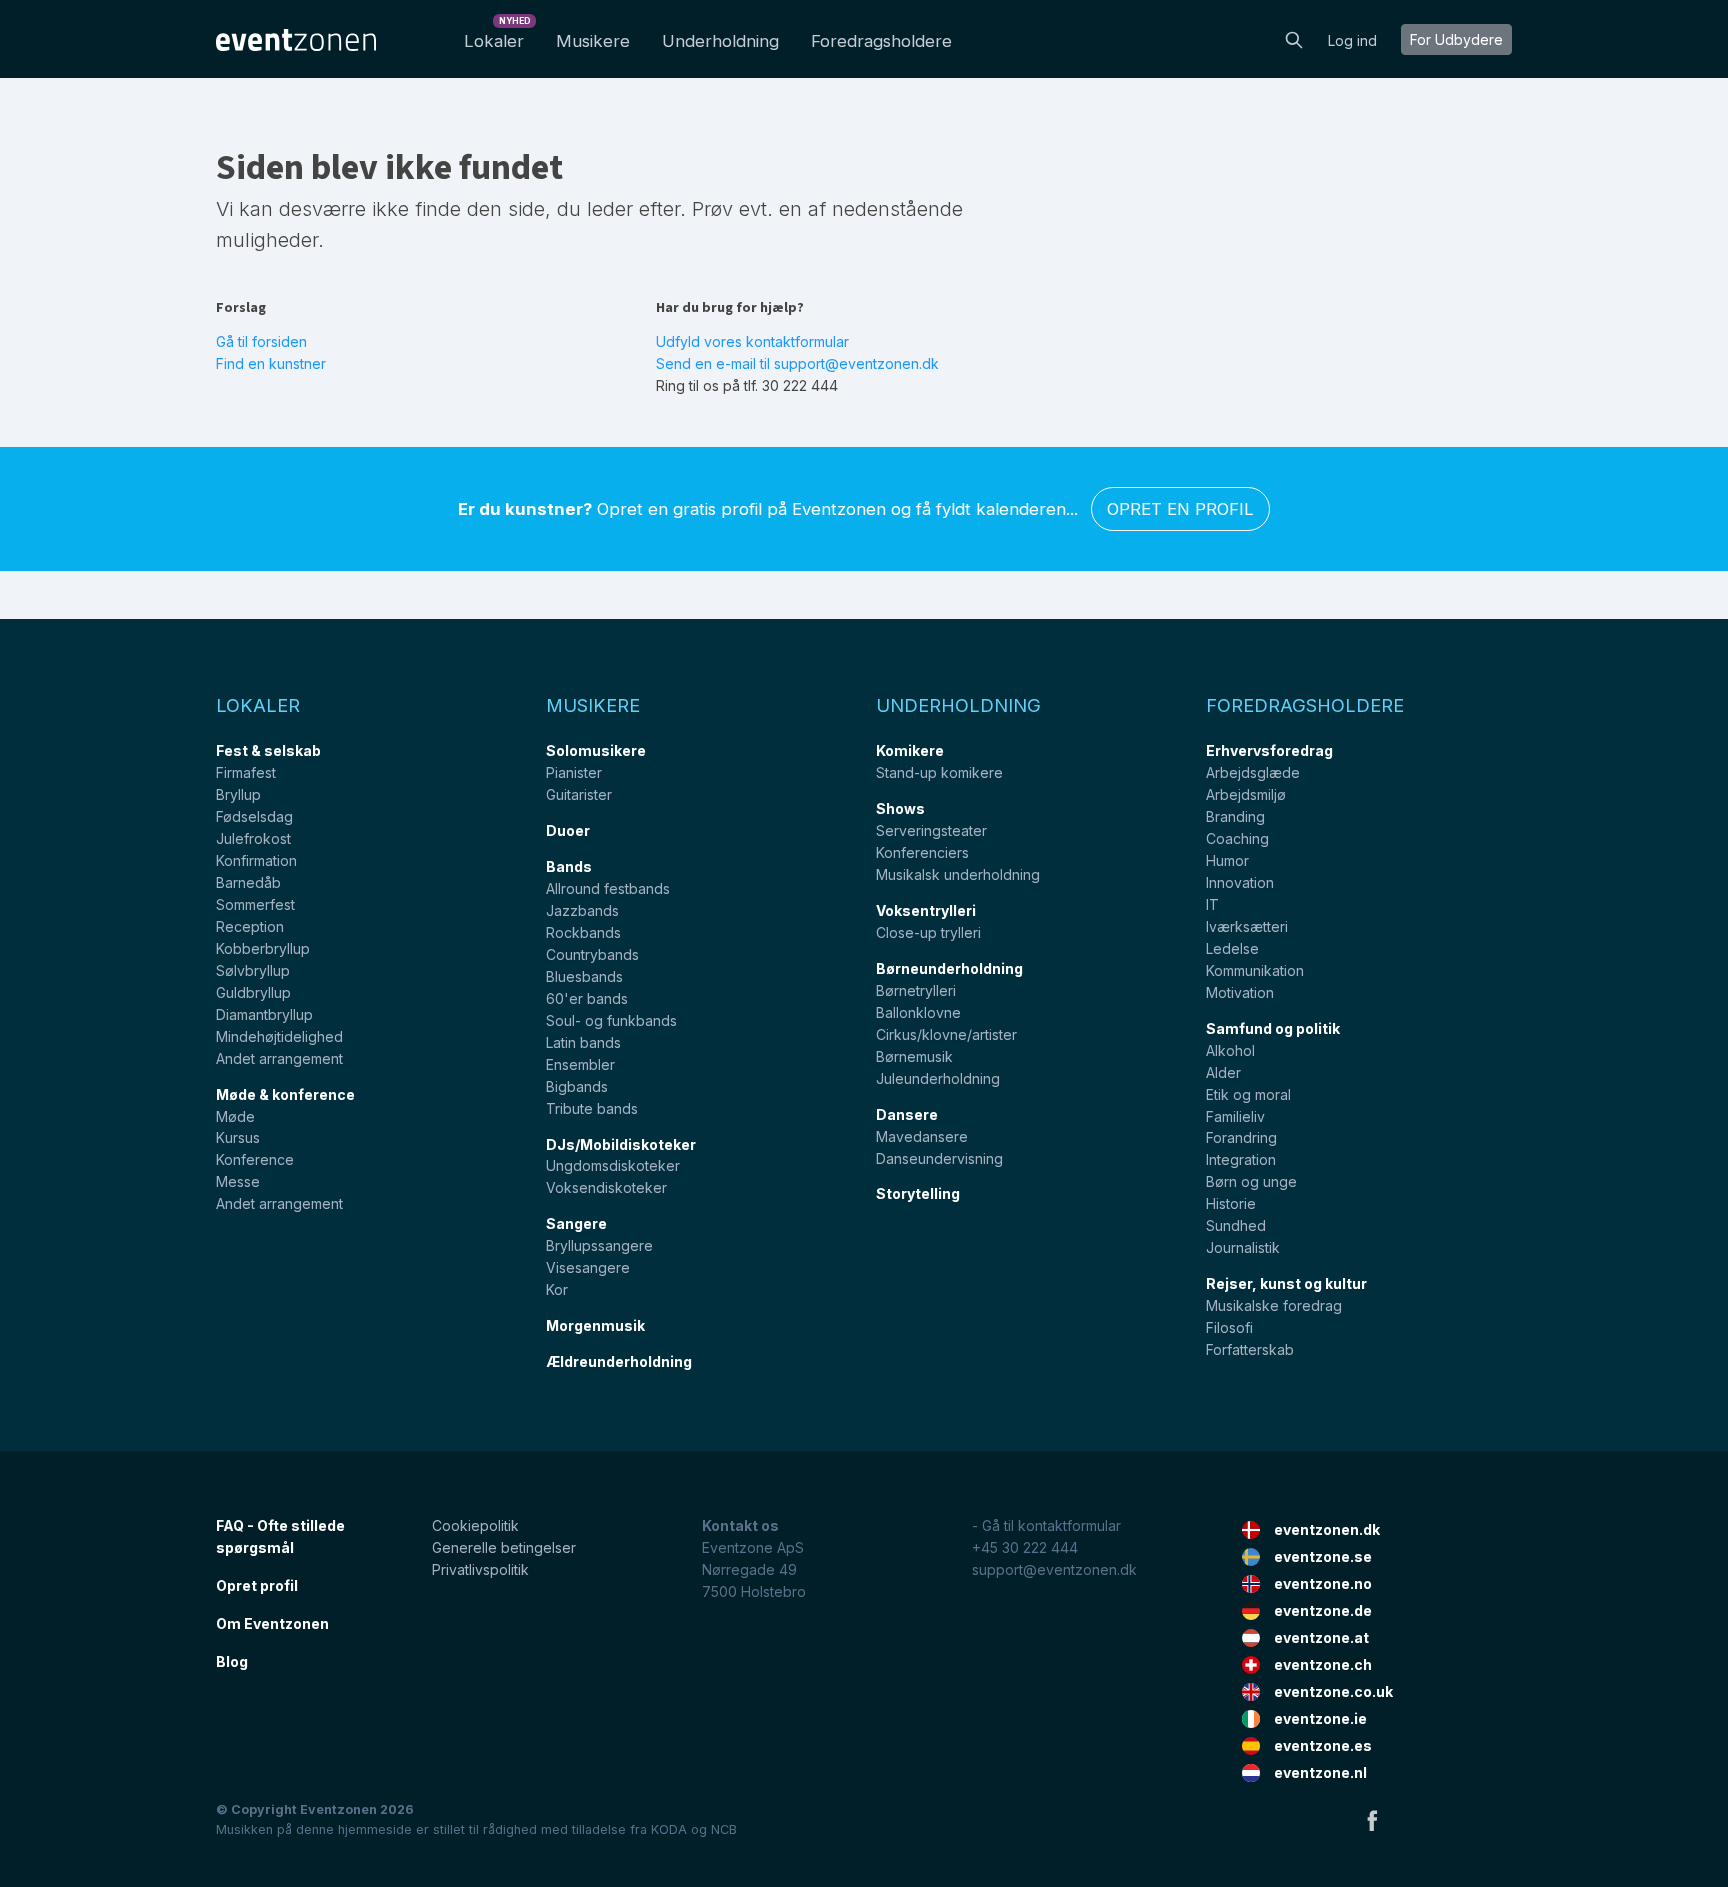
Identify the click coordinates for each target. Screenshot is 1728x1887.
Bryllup (238, 794)
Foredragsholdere (881, 41)
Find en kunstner (271, 363)
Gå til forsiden (261, 341)
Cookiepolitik (475, 1525)
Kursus (238, 1137)
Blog (232, 1661)
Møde (235, 1116)
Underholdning (720, 41)
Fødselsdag (254, 816)
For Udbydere (1456, 39)
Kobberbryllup (263, 948)
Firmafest (246, 772)
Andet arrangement (279, 1058)
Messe (238, 1181)
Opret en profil (1180, 509)
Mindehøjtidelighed (279, 1036)
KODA (669, 1829)
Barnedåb (248, 882)
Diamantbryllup (264, 1014)
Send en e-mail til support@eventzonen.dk (797, 363)
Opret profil (257, 1585)
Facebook (1372, 1820)
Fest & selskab (268, 750)
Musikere (593, 41)
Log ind (1352, 40)
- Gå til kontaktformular (1046, 1525)
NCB (724, 1829)
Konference (255, 1159)
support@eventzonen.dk (1054, 1569)
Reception (250, 926)
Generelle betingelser (504, 1547)
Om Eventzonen (272, 1623)
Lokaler (497, 35)
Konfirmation (256, 860)
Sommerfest (255, 904)
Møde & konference (285, 1094)
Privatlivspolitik (480, 1569)
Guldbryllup (253, 992)
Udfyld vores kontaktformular (752, 341)
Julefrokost (253, 838)
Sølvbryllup (253, 970)
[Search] (1294, 38)
